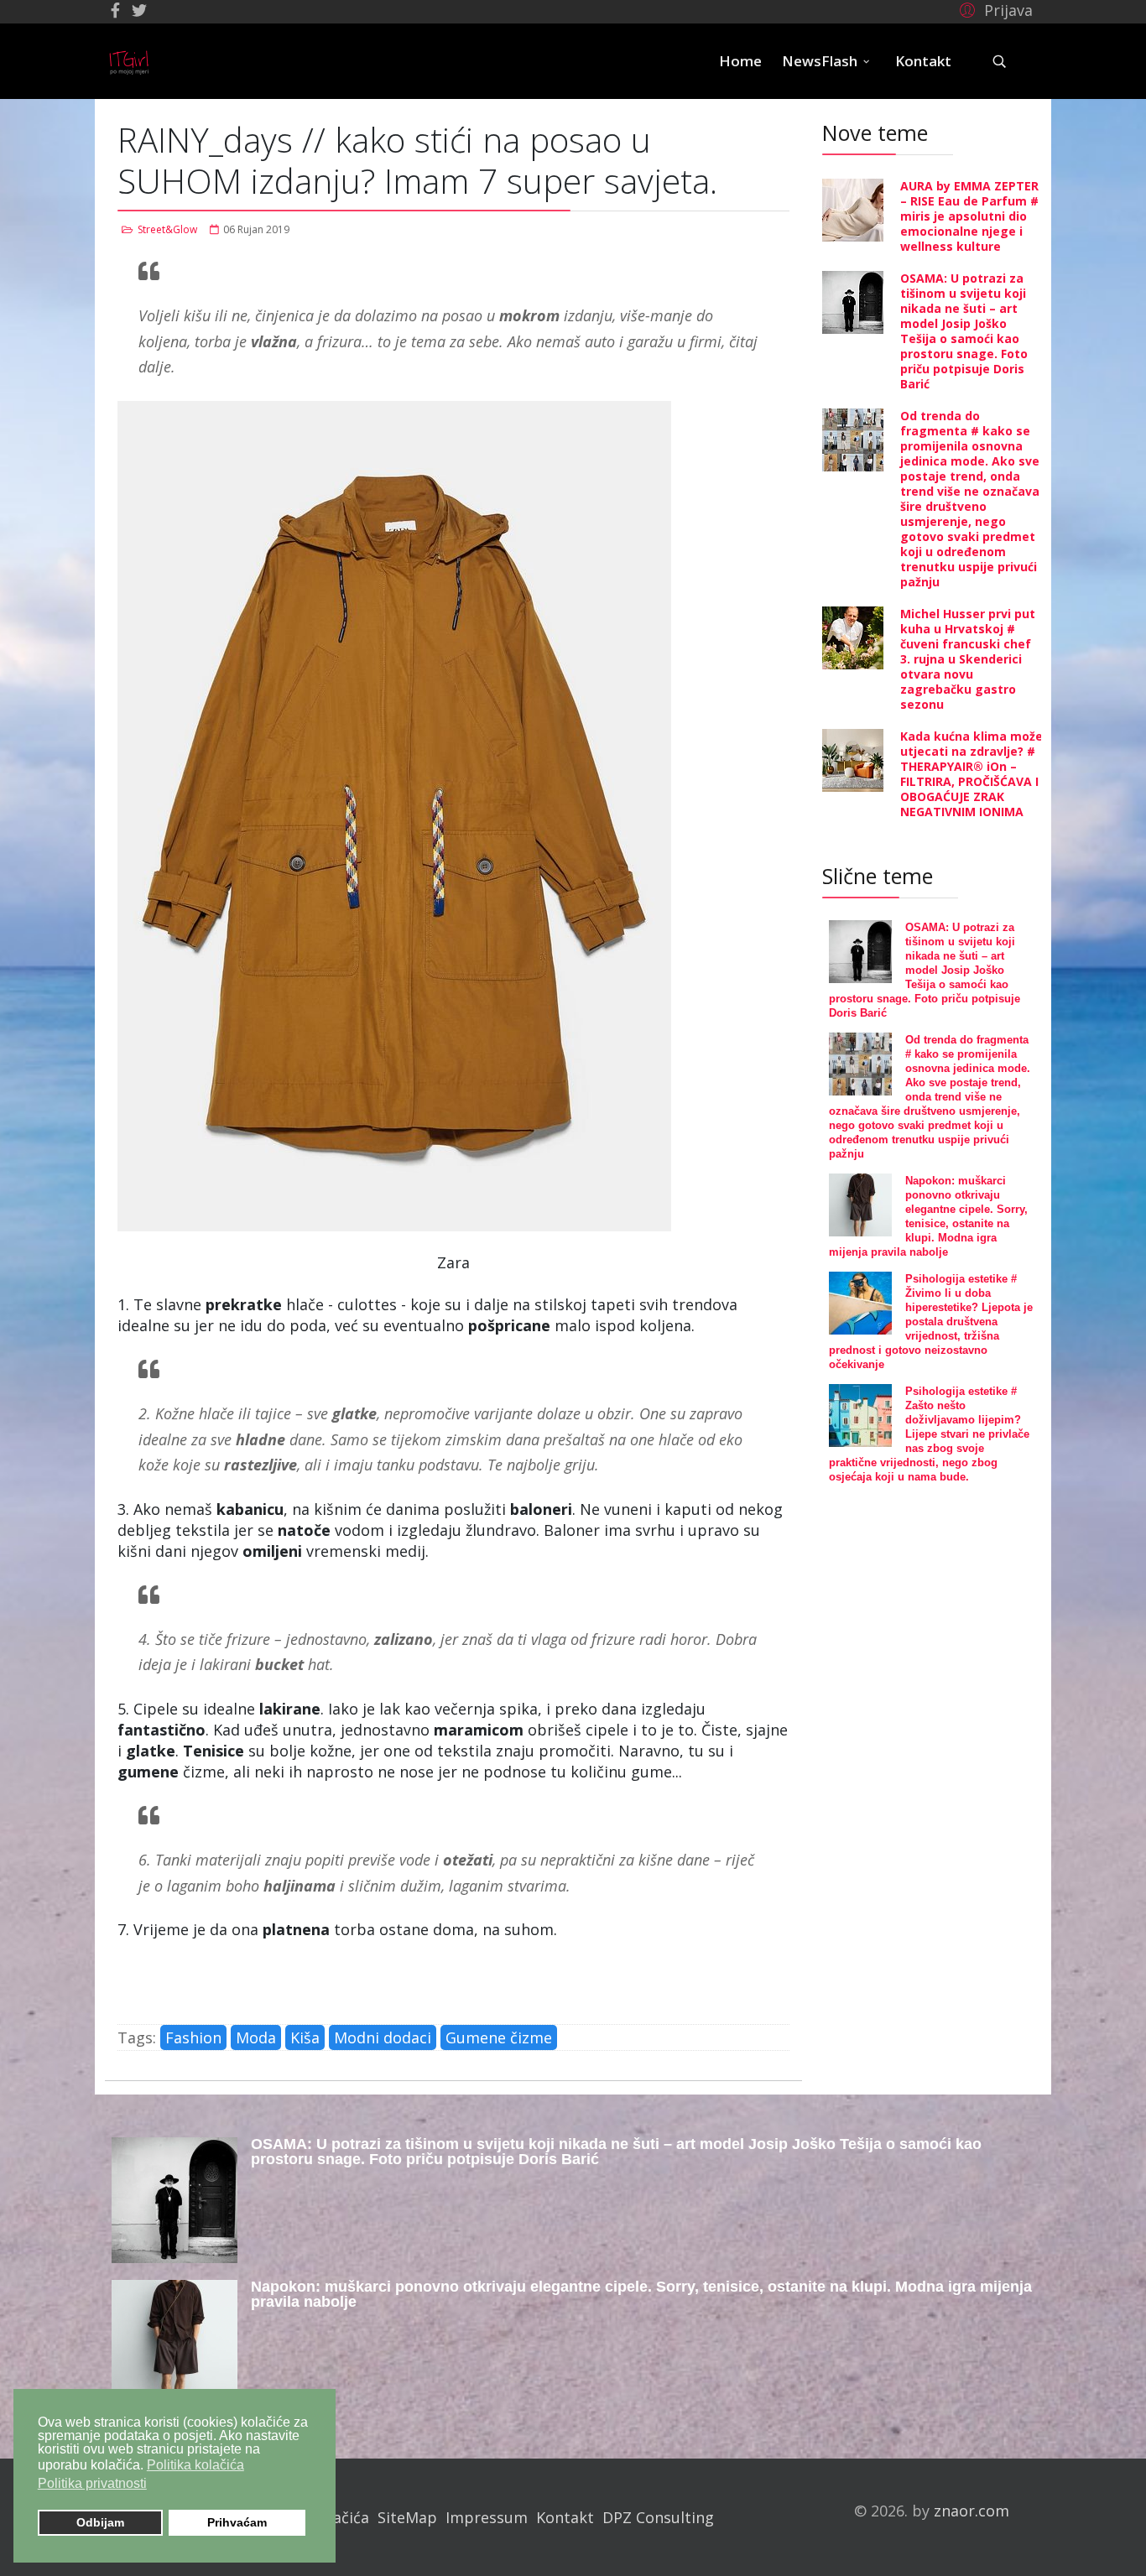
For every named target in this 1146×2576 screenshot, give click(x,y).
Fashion (193, 2037)
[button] (994, 9)
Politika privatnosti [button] (92, 2483)
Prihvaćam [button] (237, 2522)
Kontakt (923, 61)
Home (740, 61)
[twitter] (139, 10)
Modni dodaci (383, 2037)
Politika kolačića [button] (195, 2465)
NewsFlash (820, 61)
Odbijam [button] (100, 2522)
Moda (256, 2037)
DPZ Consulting (658, 2517)
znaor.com (971, 2511)
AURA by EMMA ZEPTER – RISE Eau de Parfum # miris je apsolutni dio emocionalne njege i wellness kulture (969, 216)
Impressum (487, 2517)
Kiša (305, 2037)
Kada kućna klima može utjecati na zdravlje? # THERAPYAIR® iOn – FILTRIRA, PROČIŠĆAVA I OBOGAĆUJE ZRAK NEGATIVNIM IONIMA (971, 774)
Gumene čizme (499, 2037)
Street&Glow (167, 229)
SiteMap (407, 2517)
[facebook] (115, 10)
